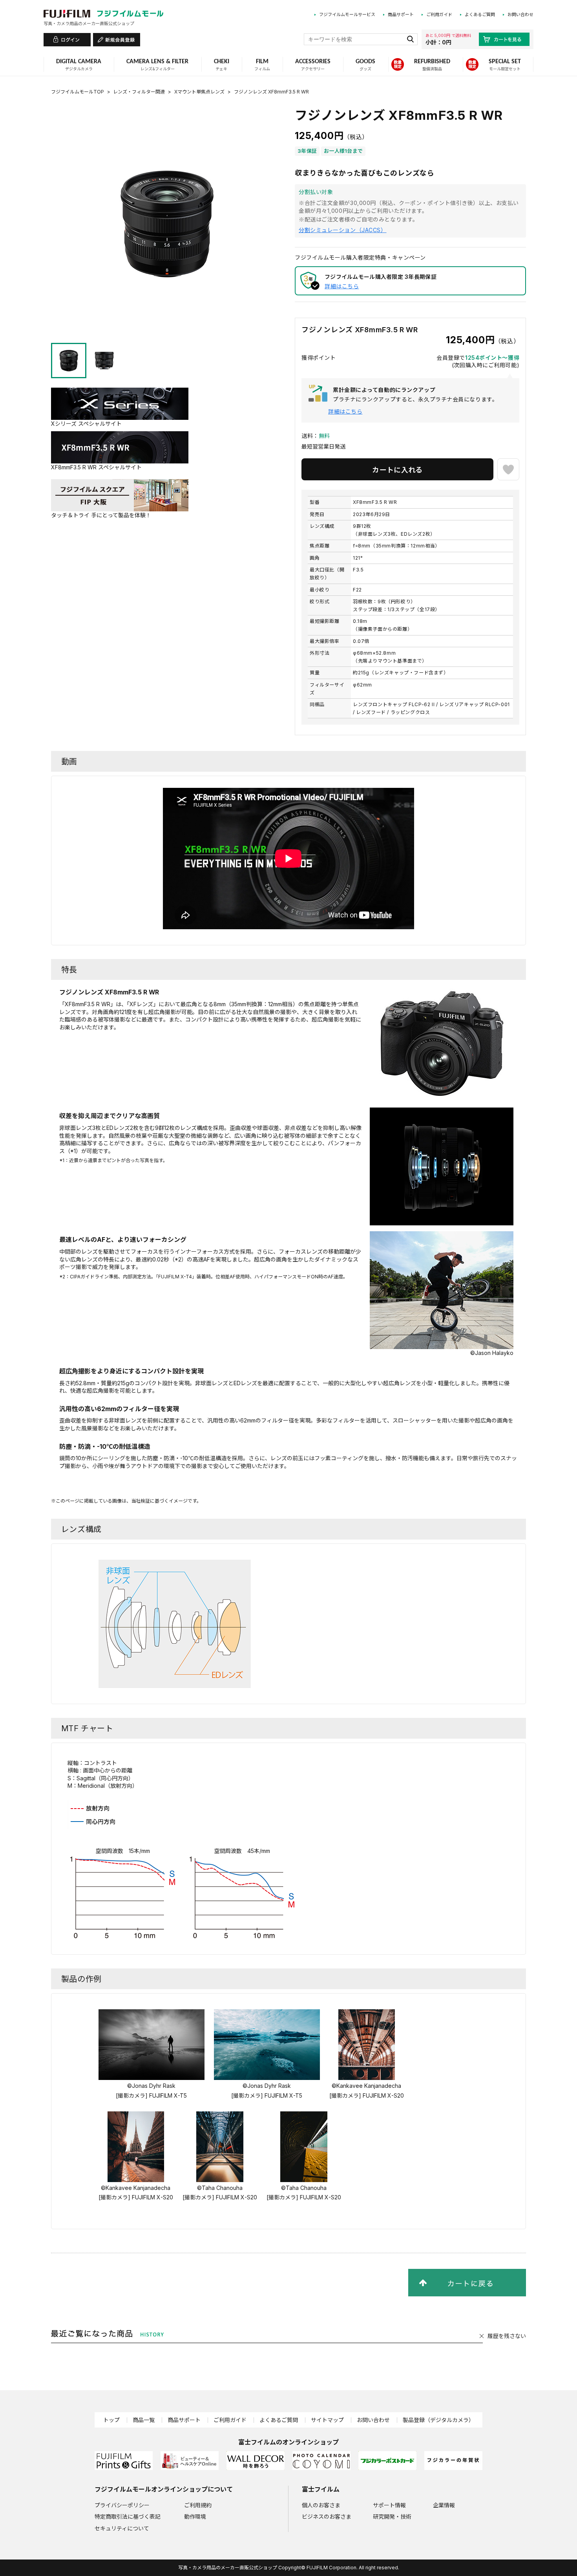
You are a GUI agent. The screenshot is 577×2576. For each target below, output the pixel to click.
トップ (111, 2420)
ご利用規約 (198, 2505)
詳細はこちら (342, 286)
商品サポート (401, 15)
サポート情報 (389, 2505)
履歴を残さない (507, 2336)
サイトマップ (327, 2420)
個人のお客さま (321, 2505)
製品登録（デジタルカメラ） (438, 2420)
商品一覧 (144, 2420)
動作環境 (195, 2516)
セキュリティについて (122, 2528)
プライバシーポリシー (122, 2505)
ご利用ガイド (439, 15)
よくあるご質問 (480, 15)
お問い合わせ (520, 15)
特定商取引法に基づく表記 (128, 2516)
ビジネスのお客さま (327, 2516)
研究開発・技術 (392, 2516)
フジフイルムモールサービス (347, 15)
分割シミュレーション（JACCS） (343, 230)
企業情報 (444, 2505)
